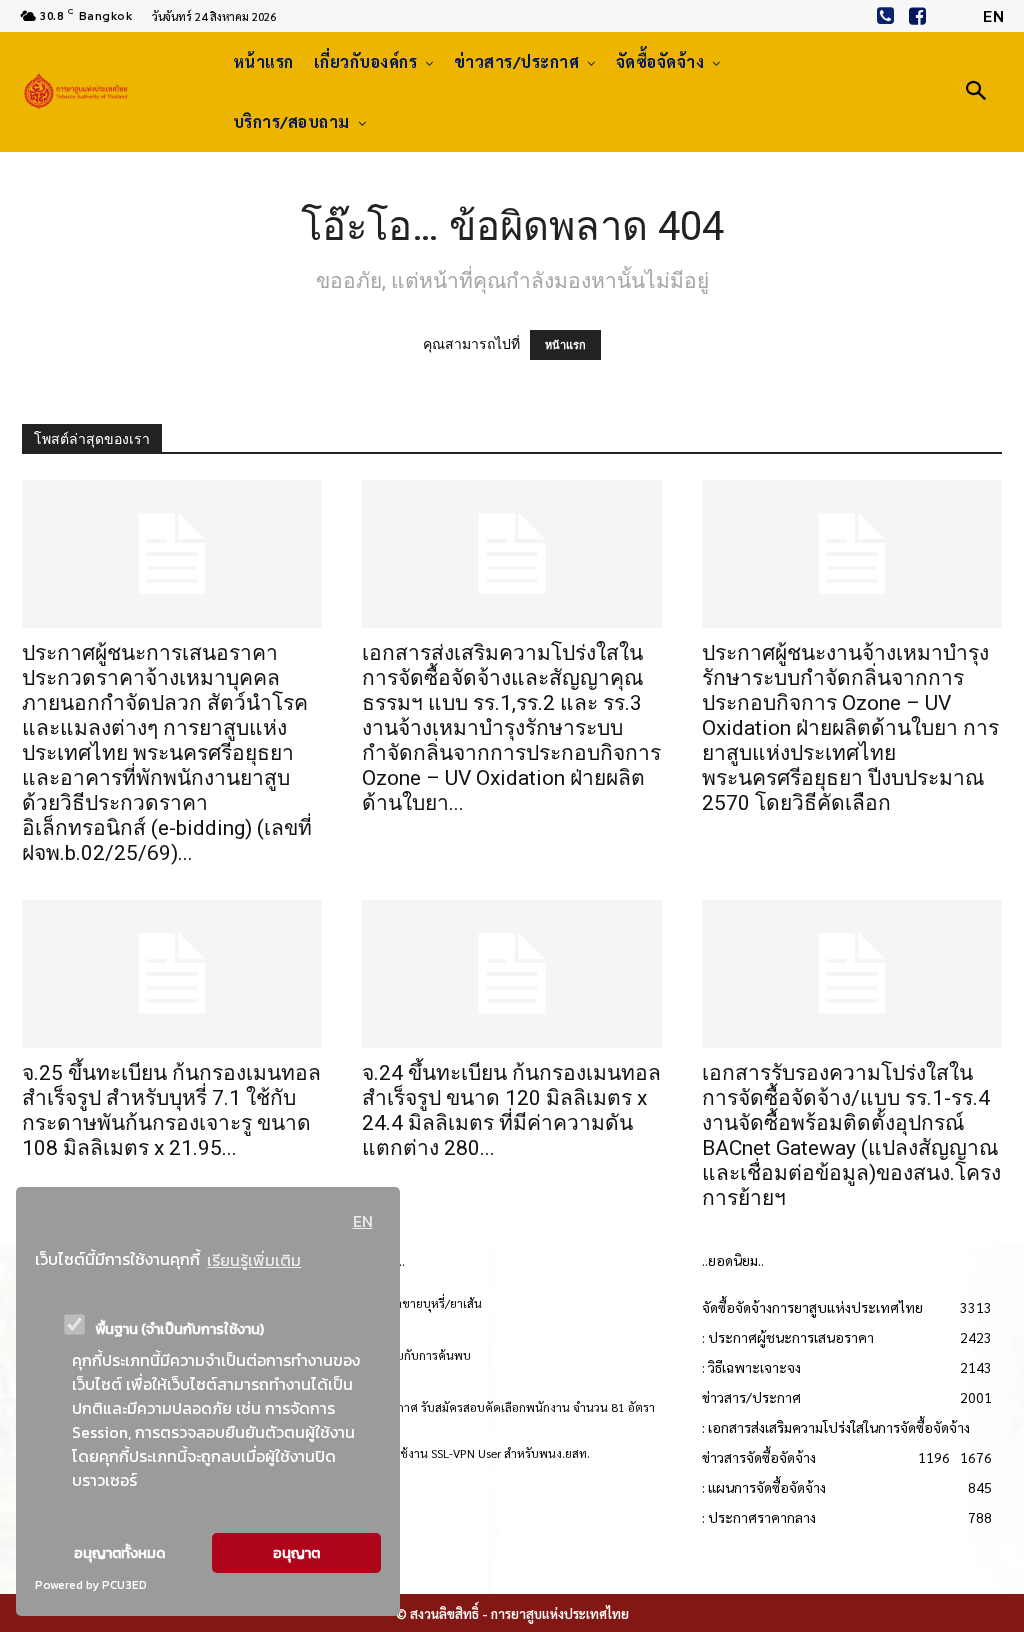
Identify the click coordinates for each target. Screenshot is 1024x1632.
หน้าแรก (565, 345)
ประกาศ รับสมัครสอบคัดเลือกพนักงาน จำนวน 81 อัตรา (515, 1407)
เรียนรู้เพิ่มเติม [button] (254, 1260)
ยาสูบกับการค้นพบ (423, 1355)
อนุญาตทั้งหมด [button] (119, 1553)
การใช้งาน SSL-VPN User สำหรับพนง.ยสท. (483, 1453)
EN (363, 1221)
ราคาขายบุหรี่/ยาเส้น (429, 1303)
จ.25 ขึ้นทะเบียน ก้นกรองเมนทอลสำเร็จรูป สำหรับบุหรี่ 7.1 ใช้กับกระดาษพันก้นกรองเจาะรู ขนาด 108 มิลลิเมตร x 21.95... (171, 1110)
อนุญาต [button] (296, 1553)
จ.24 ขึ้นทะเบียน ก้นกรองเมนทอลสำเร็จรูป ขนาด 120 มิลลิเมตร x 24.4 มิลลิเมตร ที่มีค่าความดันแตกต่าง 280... (511, 1110)
